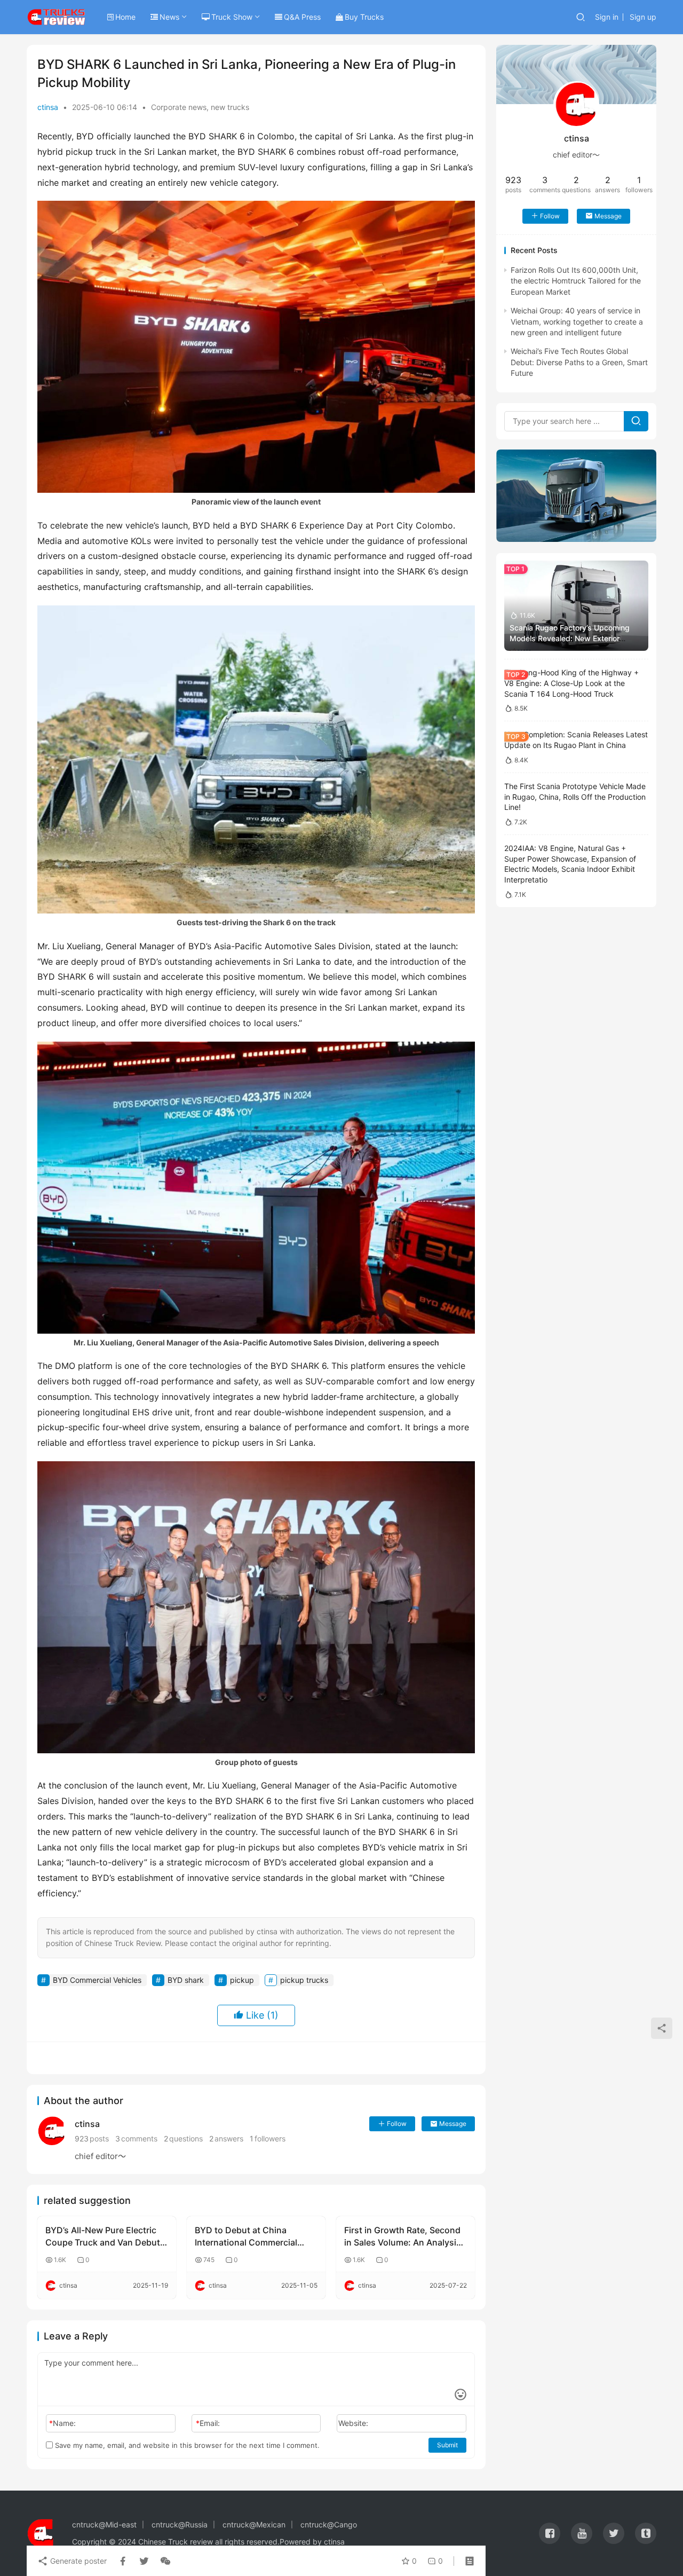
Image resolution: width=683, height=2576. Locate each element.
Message (453, 2124)
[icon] (550, 2533)
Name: (62, 2423)
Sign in (607, 17)
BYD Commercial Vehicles (97, 1980)
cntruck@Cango (329, 2524)
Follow (397, 2124)
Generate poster (77, 2561)
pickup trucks (304, 1980)
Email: (208, 2423)
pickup (242, 1980)
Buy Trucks (364, 17)
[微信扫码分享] (163, 2561)
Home (125, 17)
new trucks (230, 107)
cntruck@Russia (180, 2524)
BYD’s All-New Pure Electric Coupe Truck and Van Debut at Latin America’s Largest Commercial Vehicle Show (103, 2236)
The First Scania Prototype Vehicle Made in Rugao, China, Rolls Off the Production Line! (575, 797)
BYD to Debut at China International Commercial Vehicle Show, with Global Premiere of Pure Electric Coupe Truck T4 (247, 2236)
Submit (447, 2445)
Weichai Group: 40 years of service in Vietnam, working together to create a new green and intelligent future (577, 321)
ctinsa (48, 107)
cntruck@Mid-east (104, 2524)
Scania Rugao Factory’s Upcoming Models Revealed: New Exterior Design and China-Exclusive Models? (575, 638)
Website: (353, 2423)
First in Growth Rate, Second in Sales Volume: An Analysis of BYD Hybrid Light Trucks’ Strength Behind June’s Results (403, 2236)
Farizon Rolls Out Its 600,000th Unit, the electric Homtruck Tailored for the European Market (576, 280)
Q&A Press (302, 17)
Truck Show (232, 17)
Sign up (643, 17)
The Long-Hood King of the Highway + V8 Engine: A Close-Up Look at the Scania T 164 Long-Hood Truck (571, 683)
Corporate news (179, 107)
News (169, 17)
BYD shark (186, 1980)
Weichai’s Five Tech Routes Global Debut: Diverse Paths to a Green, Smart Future (579, 362)
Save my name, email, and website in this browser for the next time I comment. (186, 2445)
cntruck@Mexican (254, 2524)
